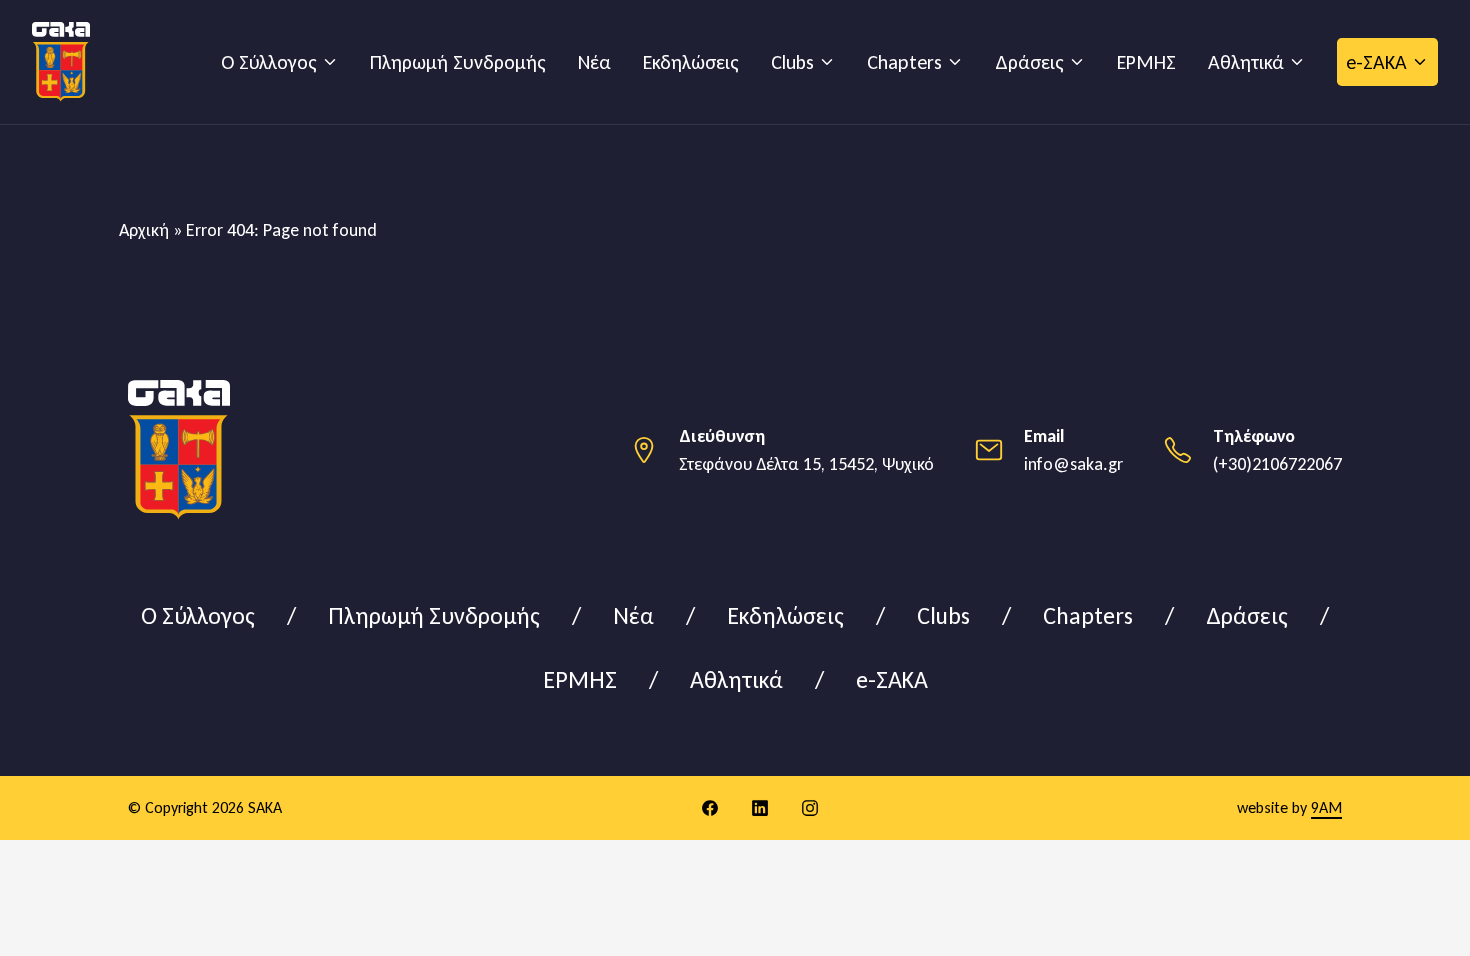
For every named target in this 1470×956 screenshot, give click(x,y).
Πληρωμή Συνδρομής (458, 62)
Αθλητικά (1246, 62)
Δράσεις (1029, 62)
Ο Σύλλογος (269, 62)
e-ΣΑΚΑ (1376, 62)
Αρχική (144, 230)
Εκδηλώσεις (691, 62)
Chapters (904, 62)
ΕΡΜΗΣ (1146, 62)
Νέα (594, 62)
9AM (1326, 807)
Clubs (792, 62)
